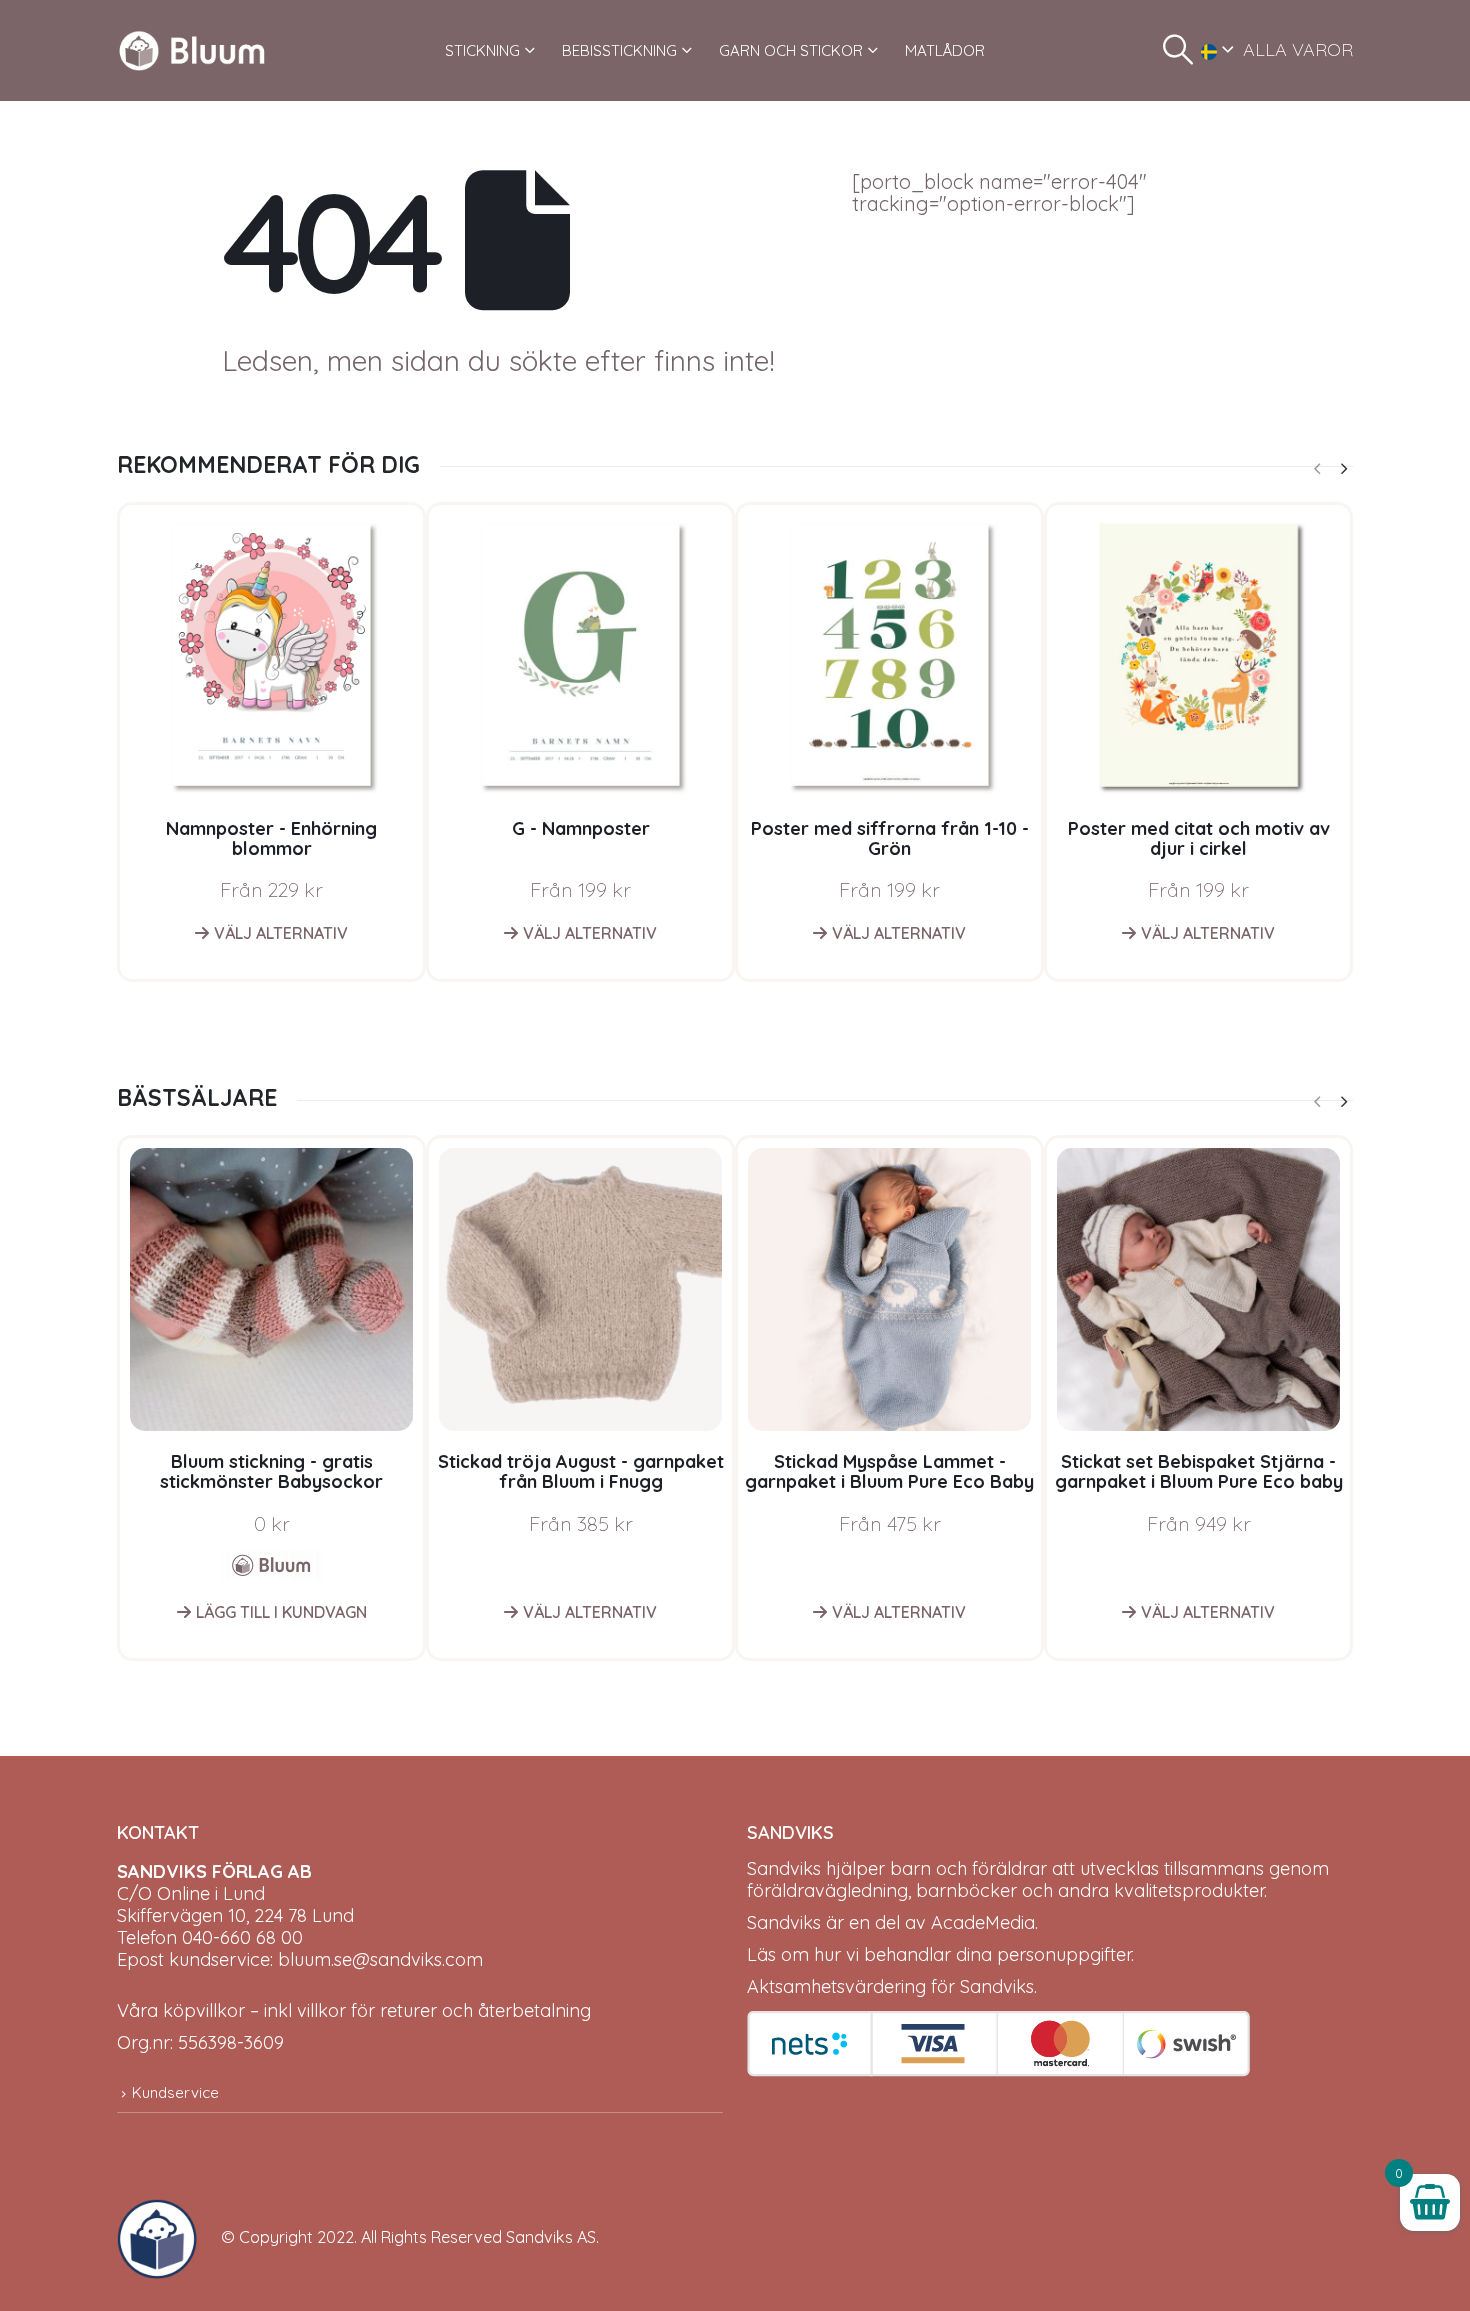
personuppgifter (1064, 1954)
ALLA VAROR (1298, 49)
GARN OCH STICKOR (791, 50)
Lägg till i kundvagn (281, 1612)
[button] (1178, 50)
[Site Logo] (192, 50)
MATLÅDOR (945, 50)
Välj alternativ (281, 933)
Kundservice (175, 2092)
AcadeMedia (983, 1922)
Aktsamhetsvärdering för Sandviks (890, 1986)
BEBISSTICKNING (619, 50)
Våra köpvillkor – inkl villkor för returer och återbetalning (354, 2010)
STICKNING (482, 50)
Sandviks (784, 1868)
